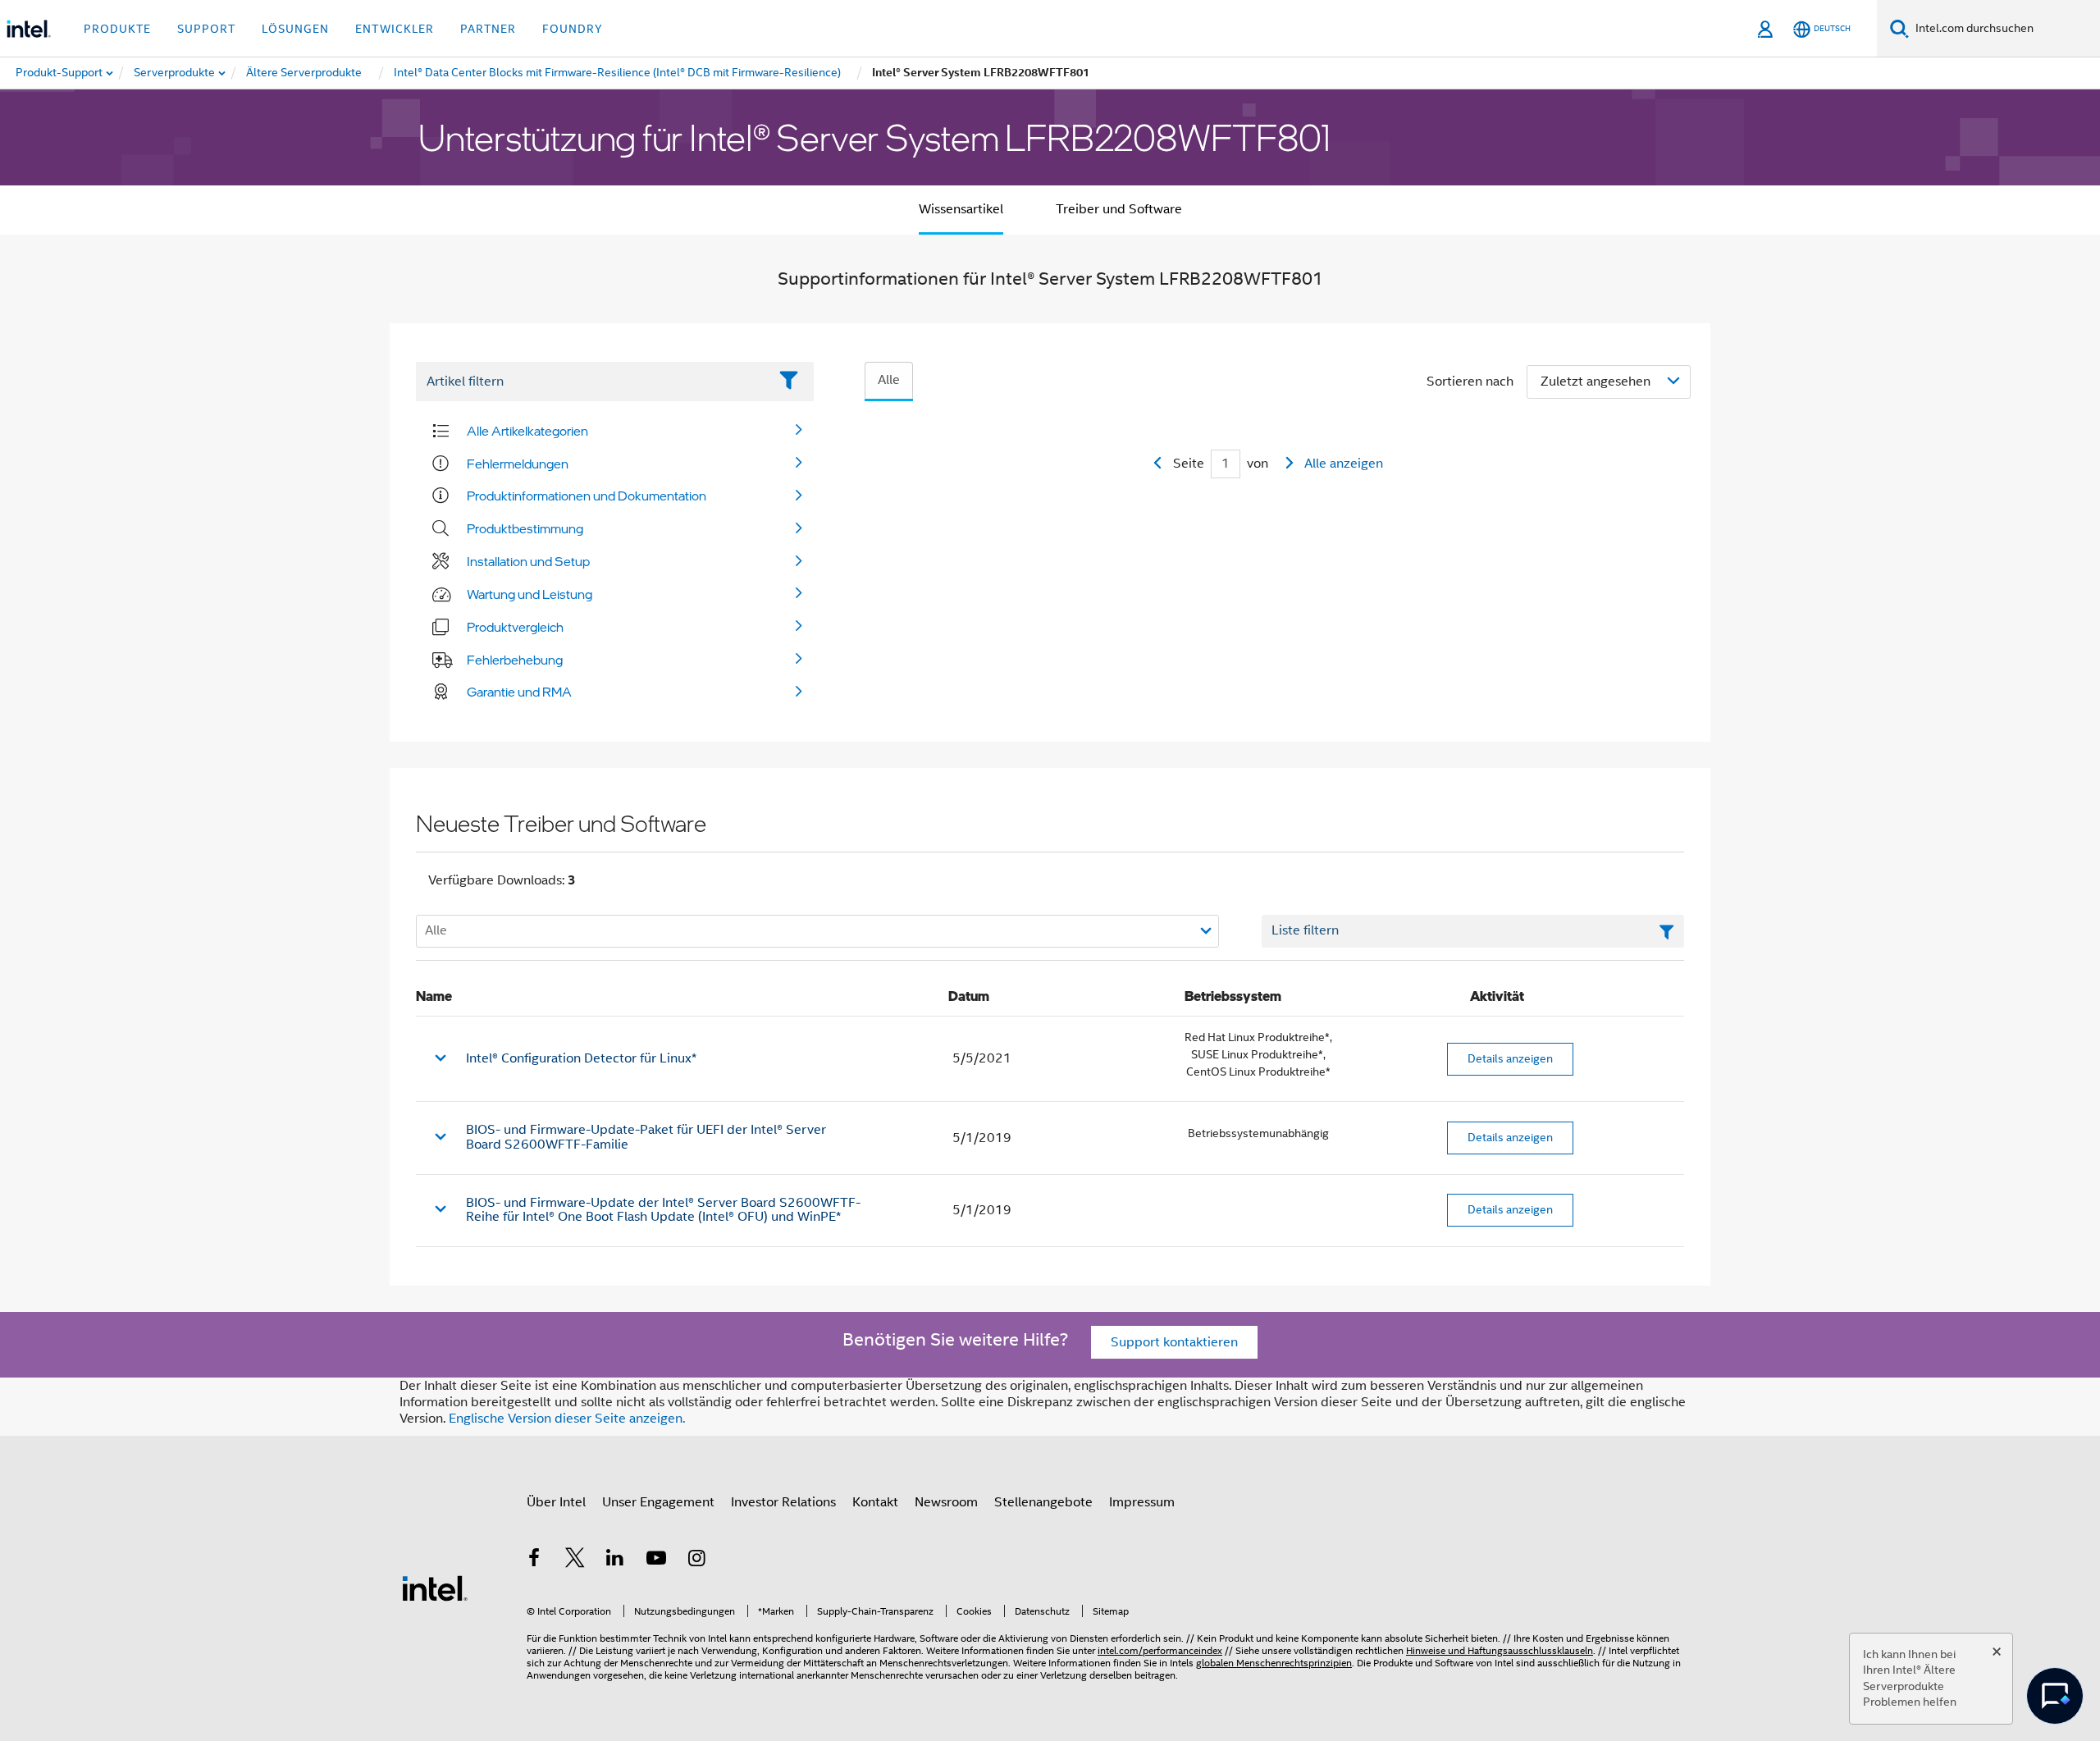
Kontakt (875, 1502)
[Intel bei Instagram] (696, 1561)
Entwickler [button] (395, 29)
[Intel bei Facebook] (534, 1561)
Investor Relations (783, 1502)
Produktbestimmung (525, 528)
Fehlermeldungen (518, 464)
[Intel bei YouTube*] (656, 1561)
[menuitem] (175, 73)
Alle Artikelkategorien (527, 431)
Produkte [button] (117, 29)
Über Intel (556, 1502)
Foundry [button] (573, 29)
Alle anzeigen (1344, 464)
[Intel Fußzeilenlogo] (435, 1588)
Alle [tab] (889, 380)
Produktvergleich (515, 627)
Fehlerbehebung (515, 660)
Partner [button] (488, 29)
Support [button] (206, 29)
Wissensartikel (961, 209)
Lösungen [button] (295, 29)
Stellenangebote (1043, 1502)
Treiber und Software (1119, 209)
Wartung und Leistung (530, 594)
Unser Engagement (658, 1502)
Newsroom (946, 1502)
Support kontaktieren (1174, 1342)
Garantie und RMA (519, 692)
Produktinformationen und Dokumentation (587, 496)
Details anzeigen (1510, 1058)
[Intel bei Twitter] (575, 1561)
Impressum (1142, 1502)
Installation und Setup (528, 561)
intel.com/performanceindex (1160, 1650)
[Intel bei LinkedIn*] (615, 1561)
